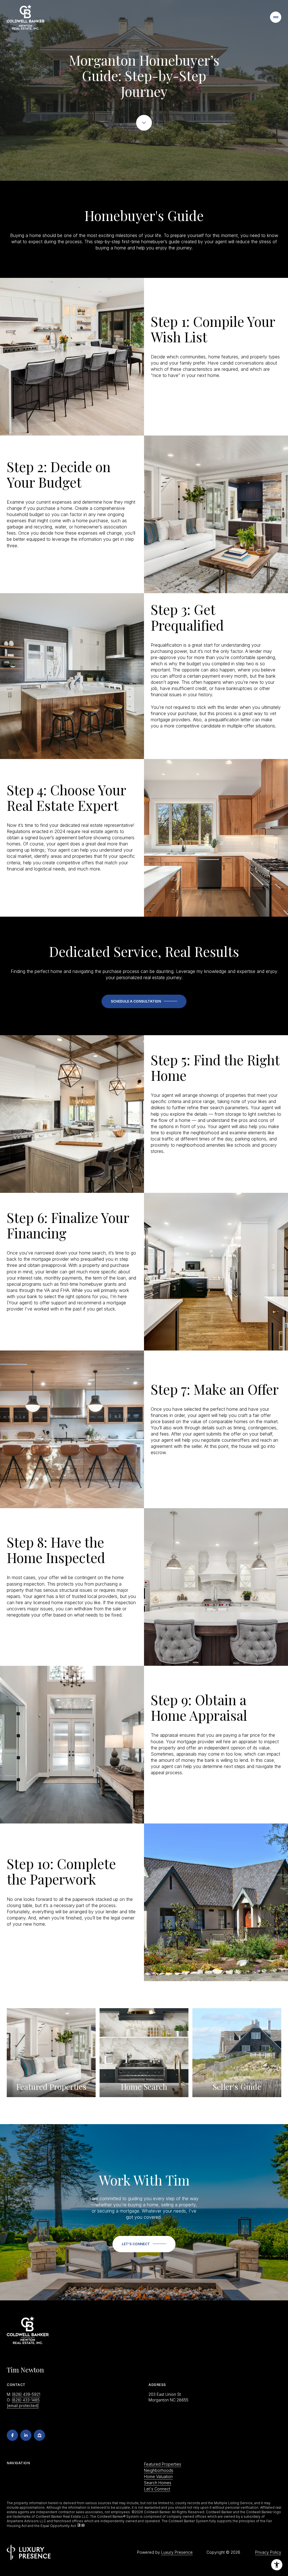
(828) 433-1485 (26, 2400)
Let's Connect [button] (157, 2489)
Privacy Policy (268, 2552)
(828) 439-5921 (26, 2394)
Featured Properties (163, 2464)
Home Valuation (158, 2476)
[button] (144, 1001)
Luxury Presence (177, 2552)
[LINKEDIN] (26, 2435)
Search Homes (158, 2483)
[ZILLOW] (39, 2435)
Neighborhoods (159, 2470)
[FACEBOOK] (12, 2435)
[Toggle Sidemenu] (276, 17)
